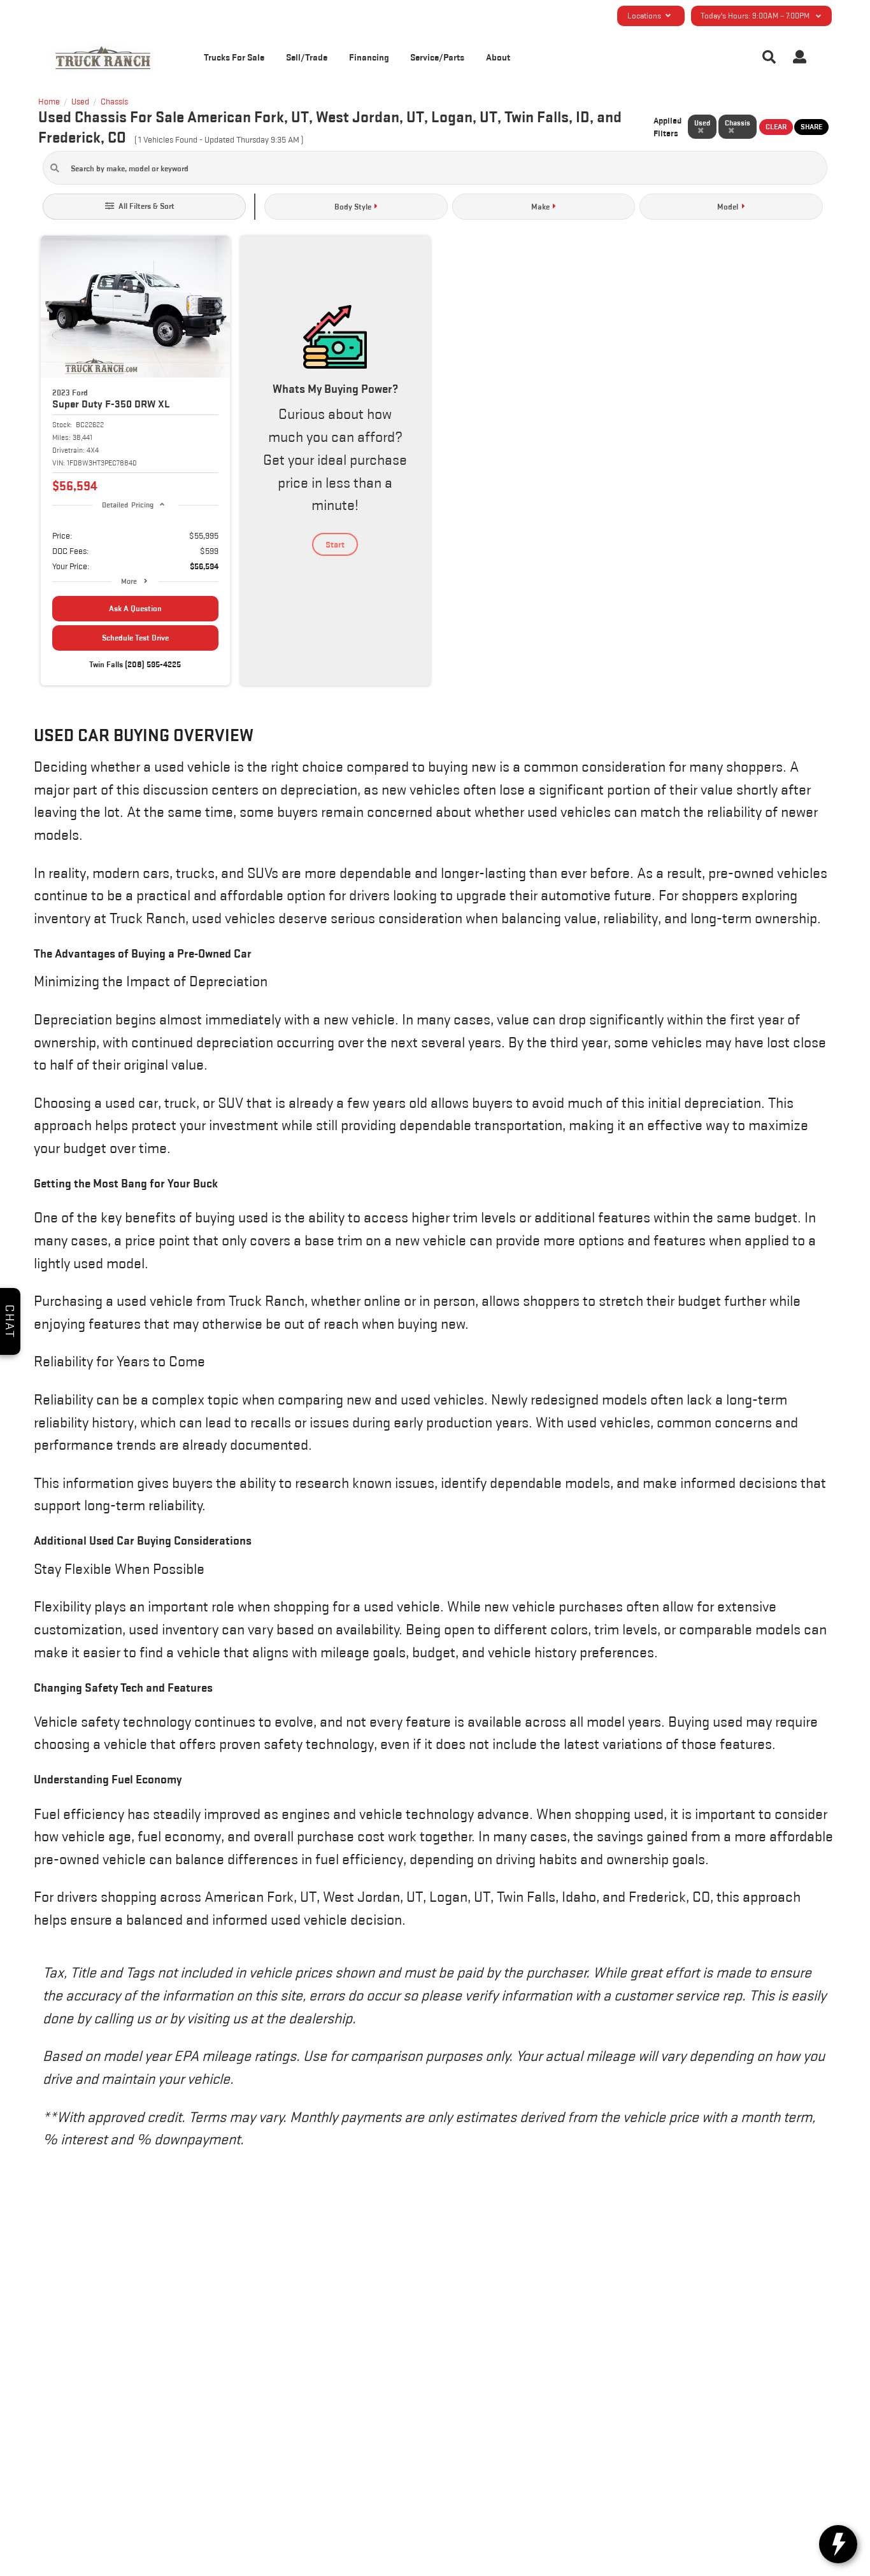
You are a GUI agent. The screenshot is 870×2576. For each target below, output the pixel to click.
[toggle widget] (838, 2544)
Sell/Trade (307, 57)
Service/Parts (437, 57)
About (498, 57)
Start (335, 544)
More (129, 581)
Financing (369, 57)
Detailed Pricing (128, 505)
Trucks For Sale (234, 57)
